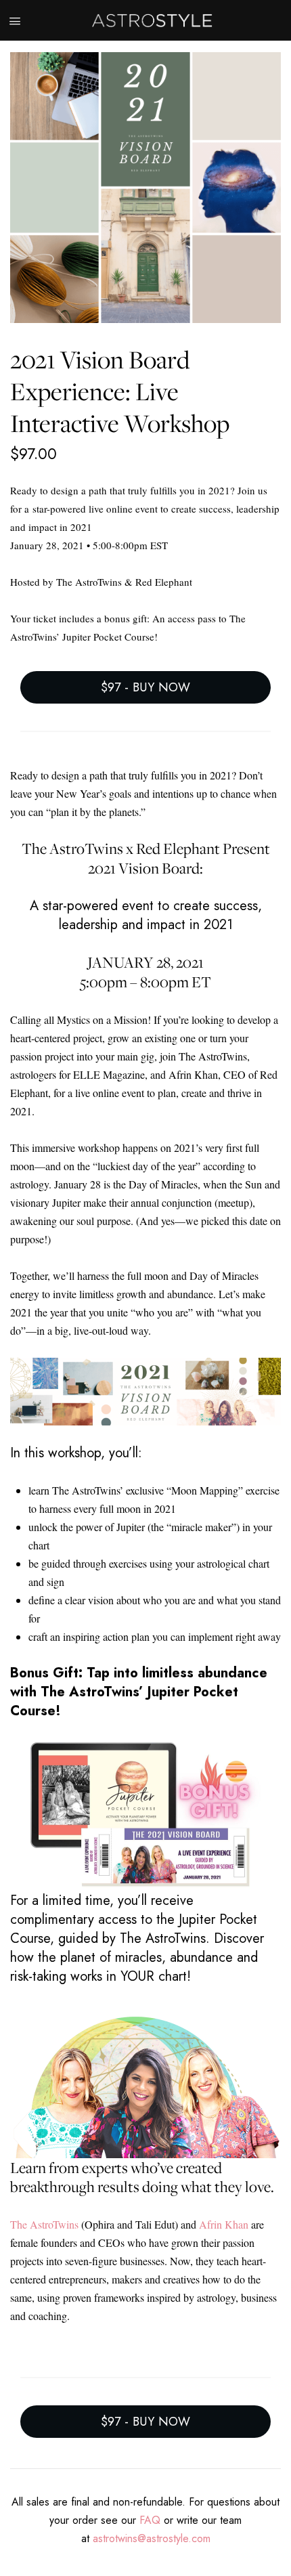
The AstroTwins (44, 2224)
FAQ (150, 2520)
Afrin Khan (224, 2224)
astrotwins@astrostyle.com (152, 2538)
